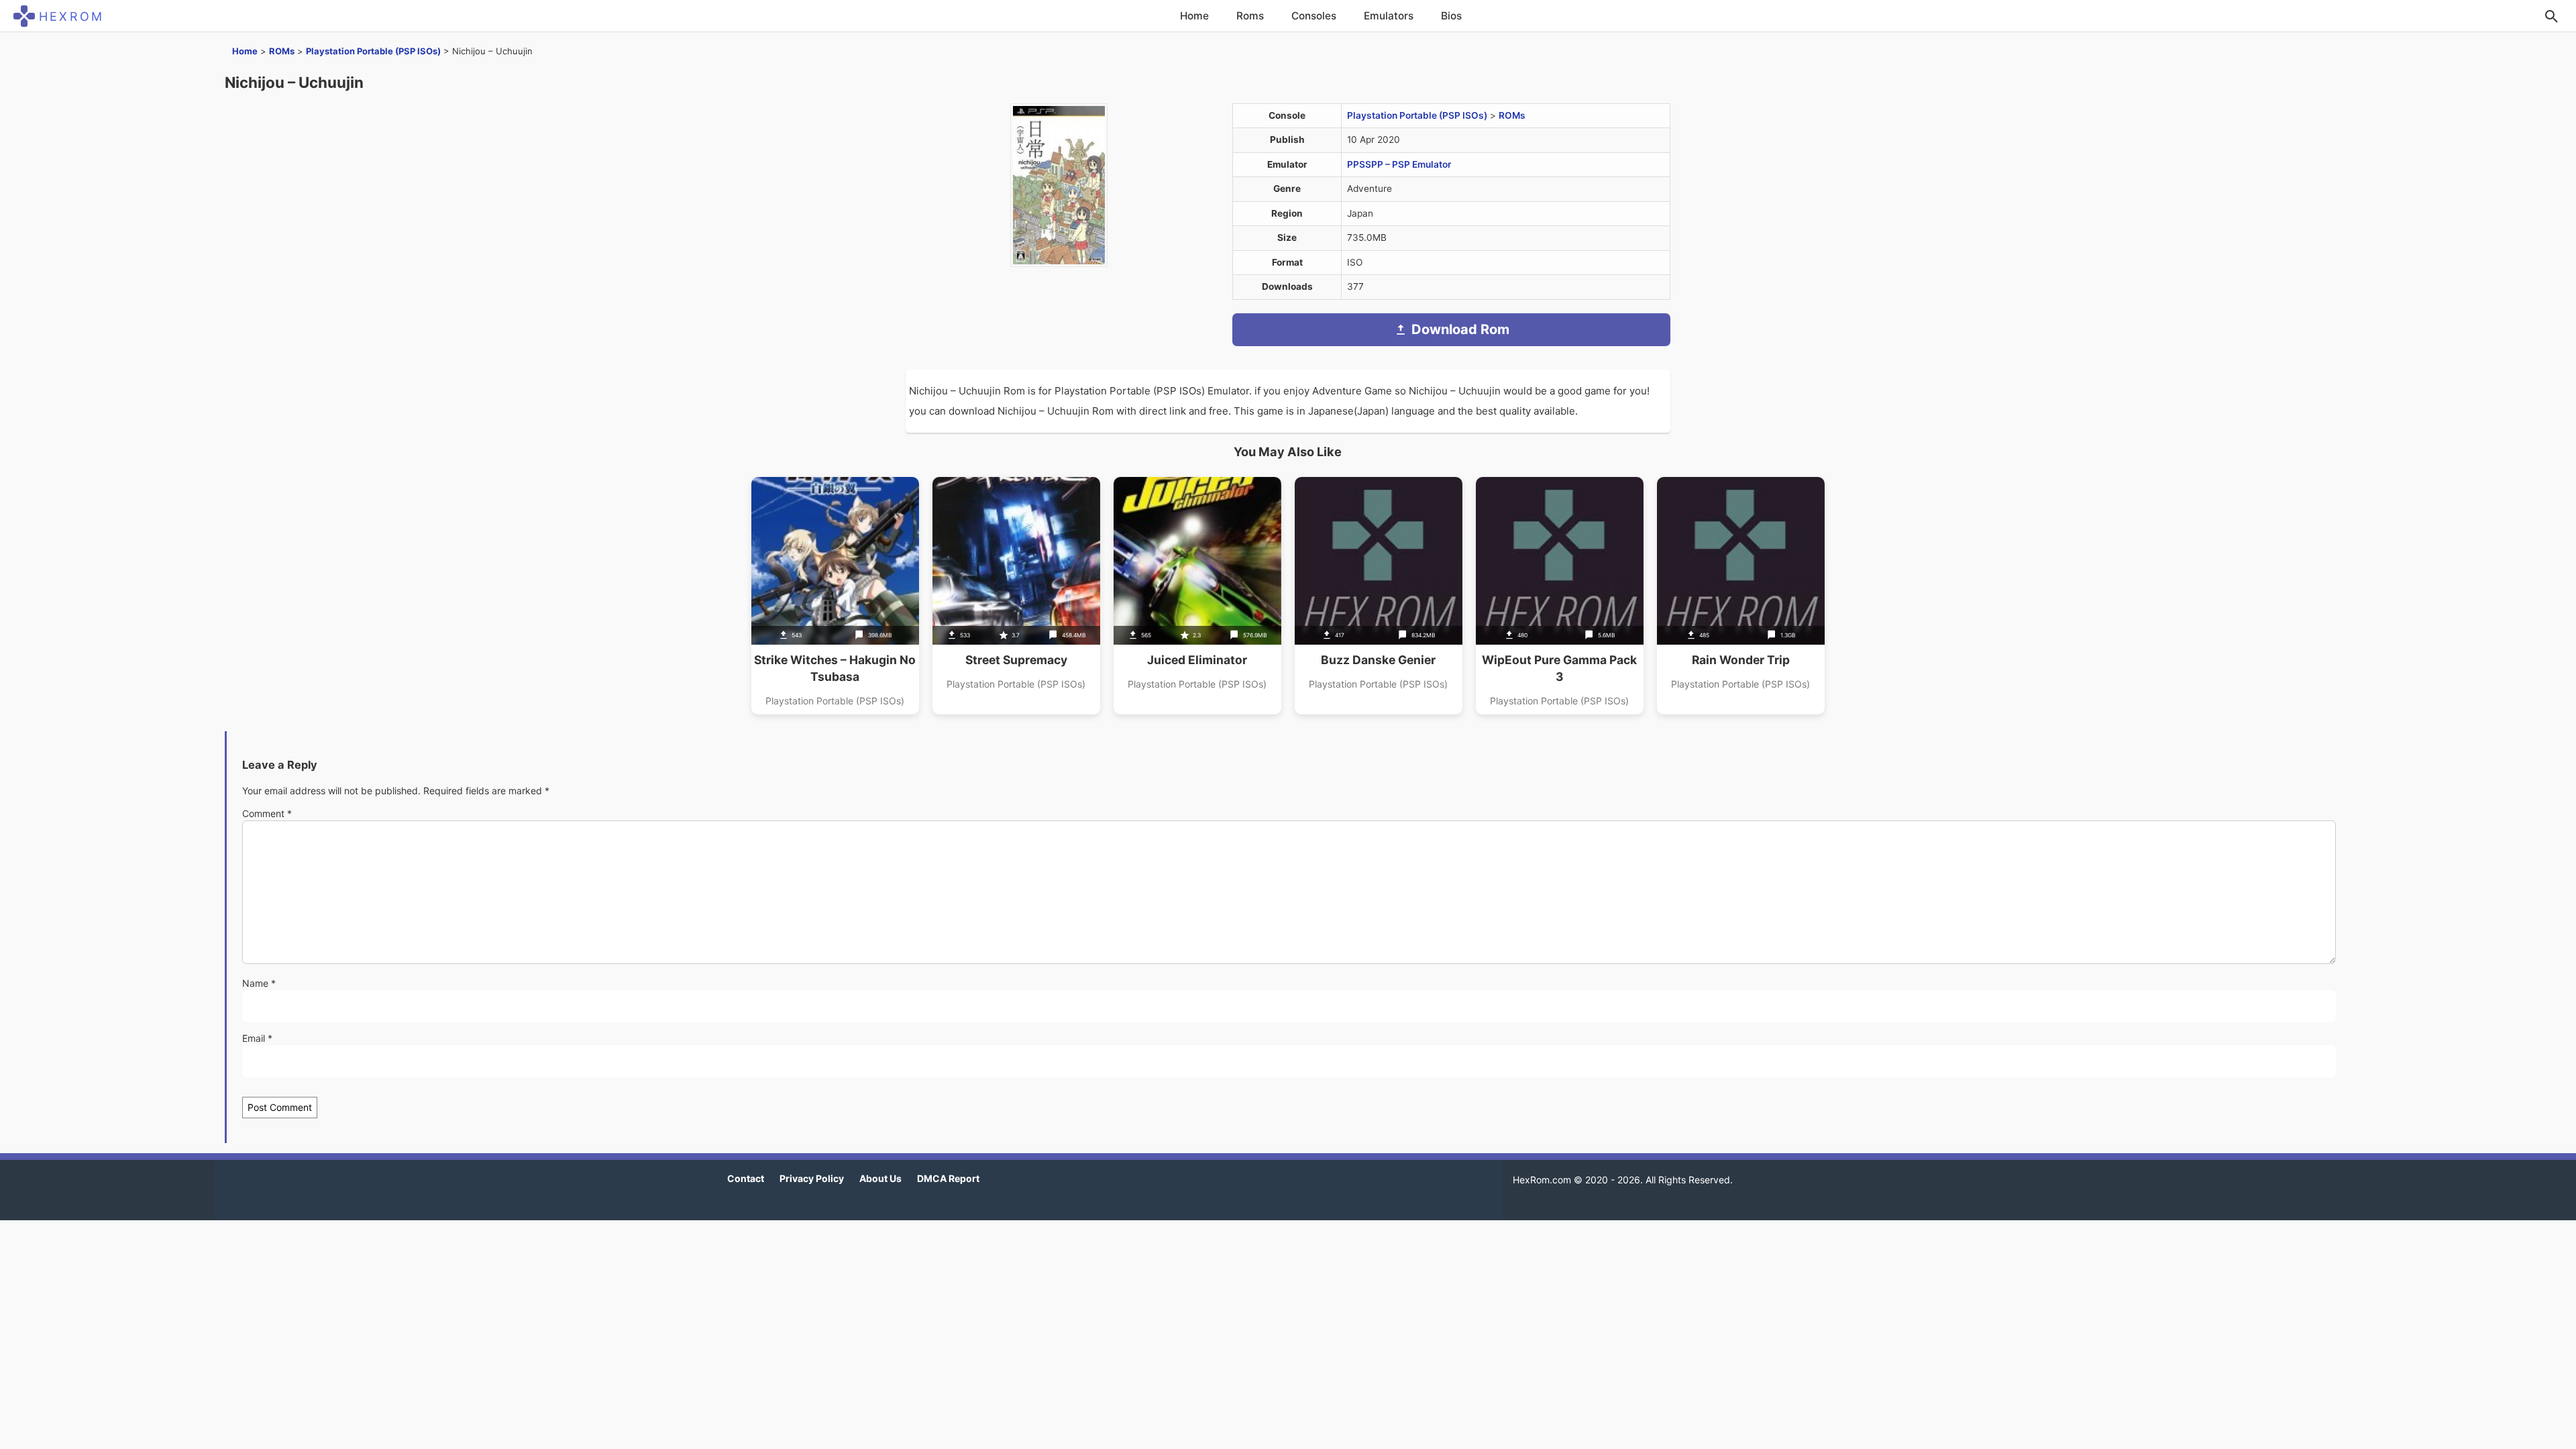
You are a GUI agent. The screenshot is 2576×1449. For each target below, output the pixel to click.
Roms (1250, 16)
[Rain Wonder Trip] (1741, 596)
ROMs (282, 51)
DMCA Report (948, 1178)
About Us (880, 1178)
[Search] (2551, 16)
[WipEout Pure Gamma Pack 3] (1560, 596)
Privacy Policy (812, 1178)
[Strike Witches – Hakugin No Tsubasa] (835, 596)
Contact (746, 1178)
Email (257, 1038)
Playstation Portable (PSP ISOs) (373, 51)
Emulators (1389, 16)
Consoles (1314, 16)
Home (1194, 16)
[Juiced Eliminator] (1197, 596)
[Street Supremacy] (1016, 596)
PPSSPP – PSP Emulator (1399, 164)
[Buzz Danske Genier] (1379, 596)
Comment (267, 813)
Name (259, 983)
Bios (1451, 16)
